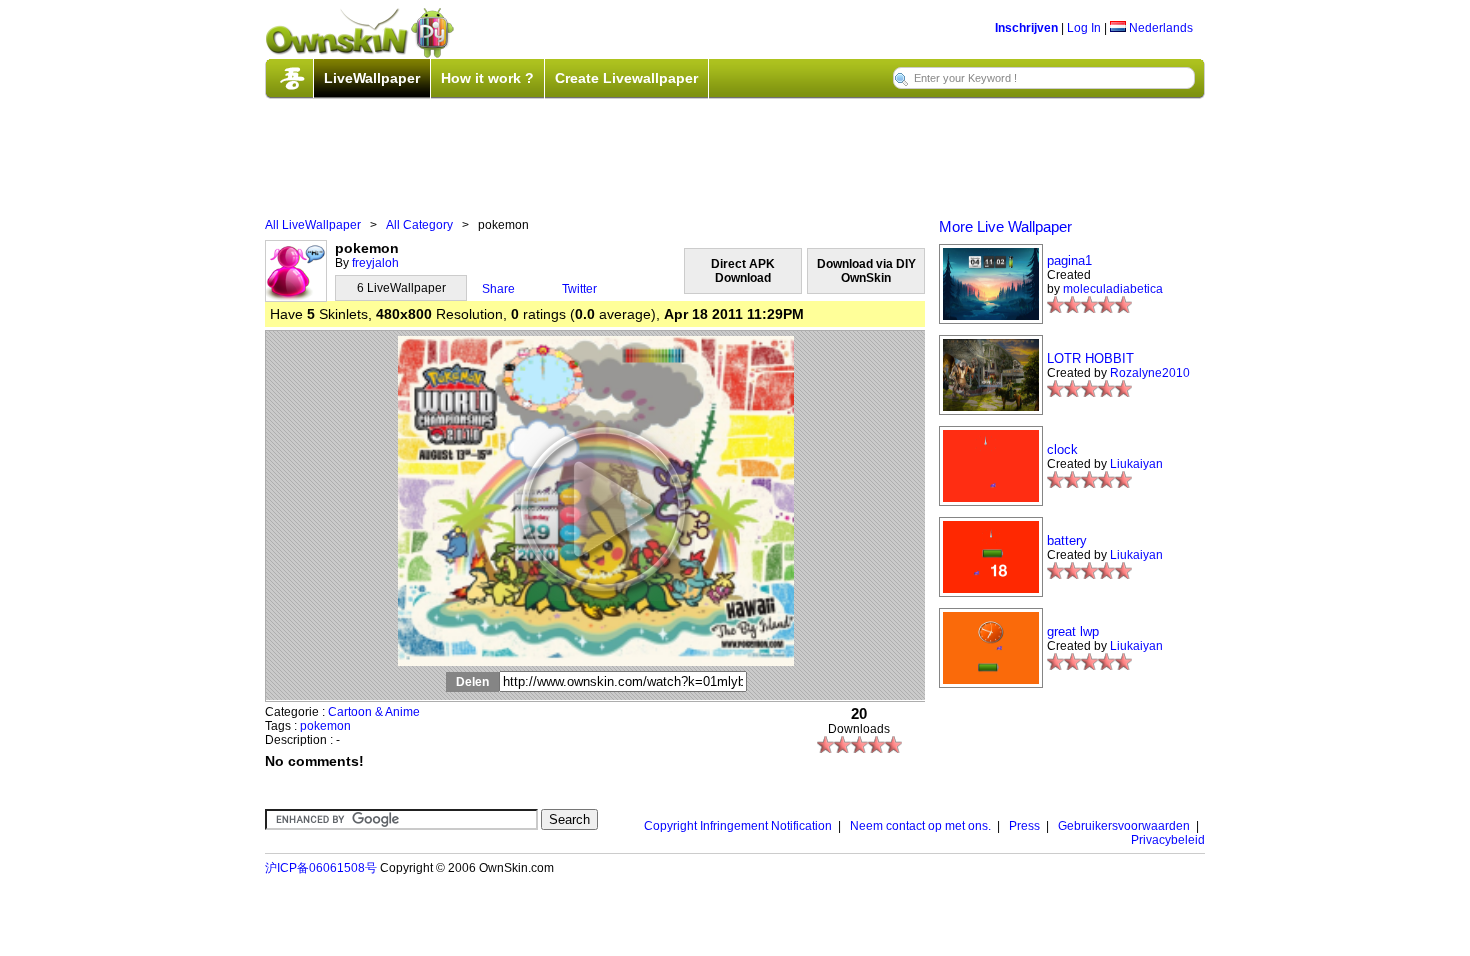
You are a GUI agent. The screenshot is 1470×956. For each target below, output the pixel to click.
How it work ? (487, 78)
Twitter (579, 289)
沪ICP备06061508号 (321, 868)
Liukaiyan (1136, 464)
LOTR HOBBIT (1090, 358)
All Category (419, 225)
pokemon (325, 726)
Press (1024, 826)
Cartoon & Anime (374, 712)
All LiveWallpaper (313, 225)
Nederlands (1159, 28)
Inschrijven (1026, 28)
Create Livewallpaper (626, 78)
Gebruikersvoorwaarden (1124, 826)
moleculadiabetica (1113, 289)
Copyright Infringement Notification (738, 826)
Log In (1084, 28)
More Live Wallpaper (1005, 226)
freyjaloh (375, 263)
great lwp (1073, 631)
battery (1067, 540)
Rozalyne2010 (1150, 373)
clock (1062, 449)
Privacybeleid (1168, 840)
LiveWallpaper (372, 78)
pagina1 (1069, 260)
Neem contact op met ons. (920, 826)
